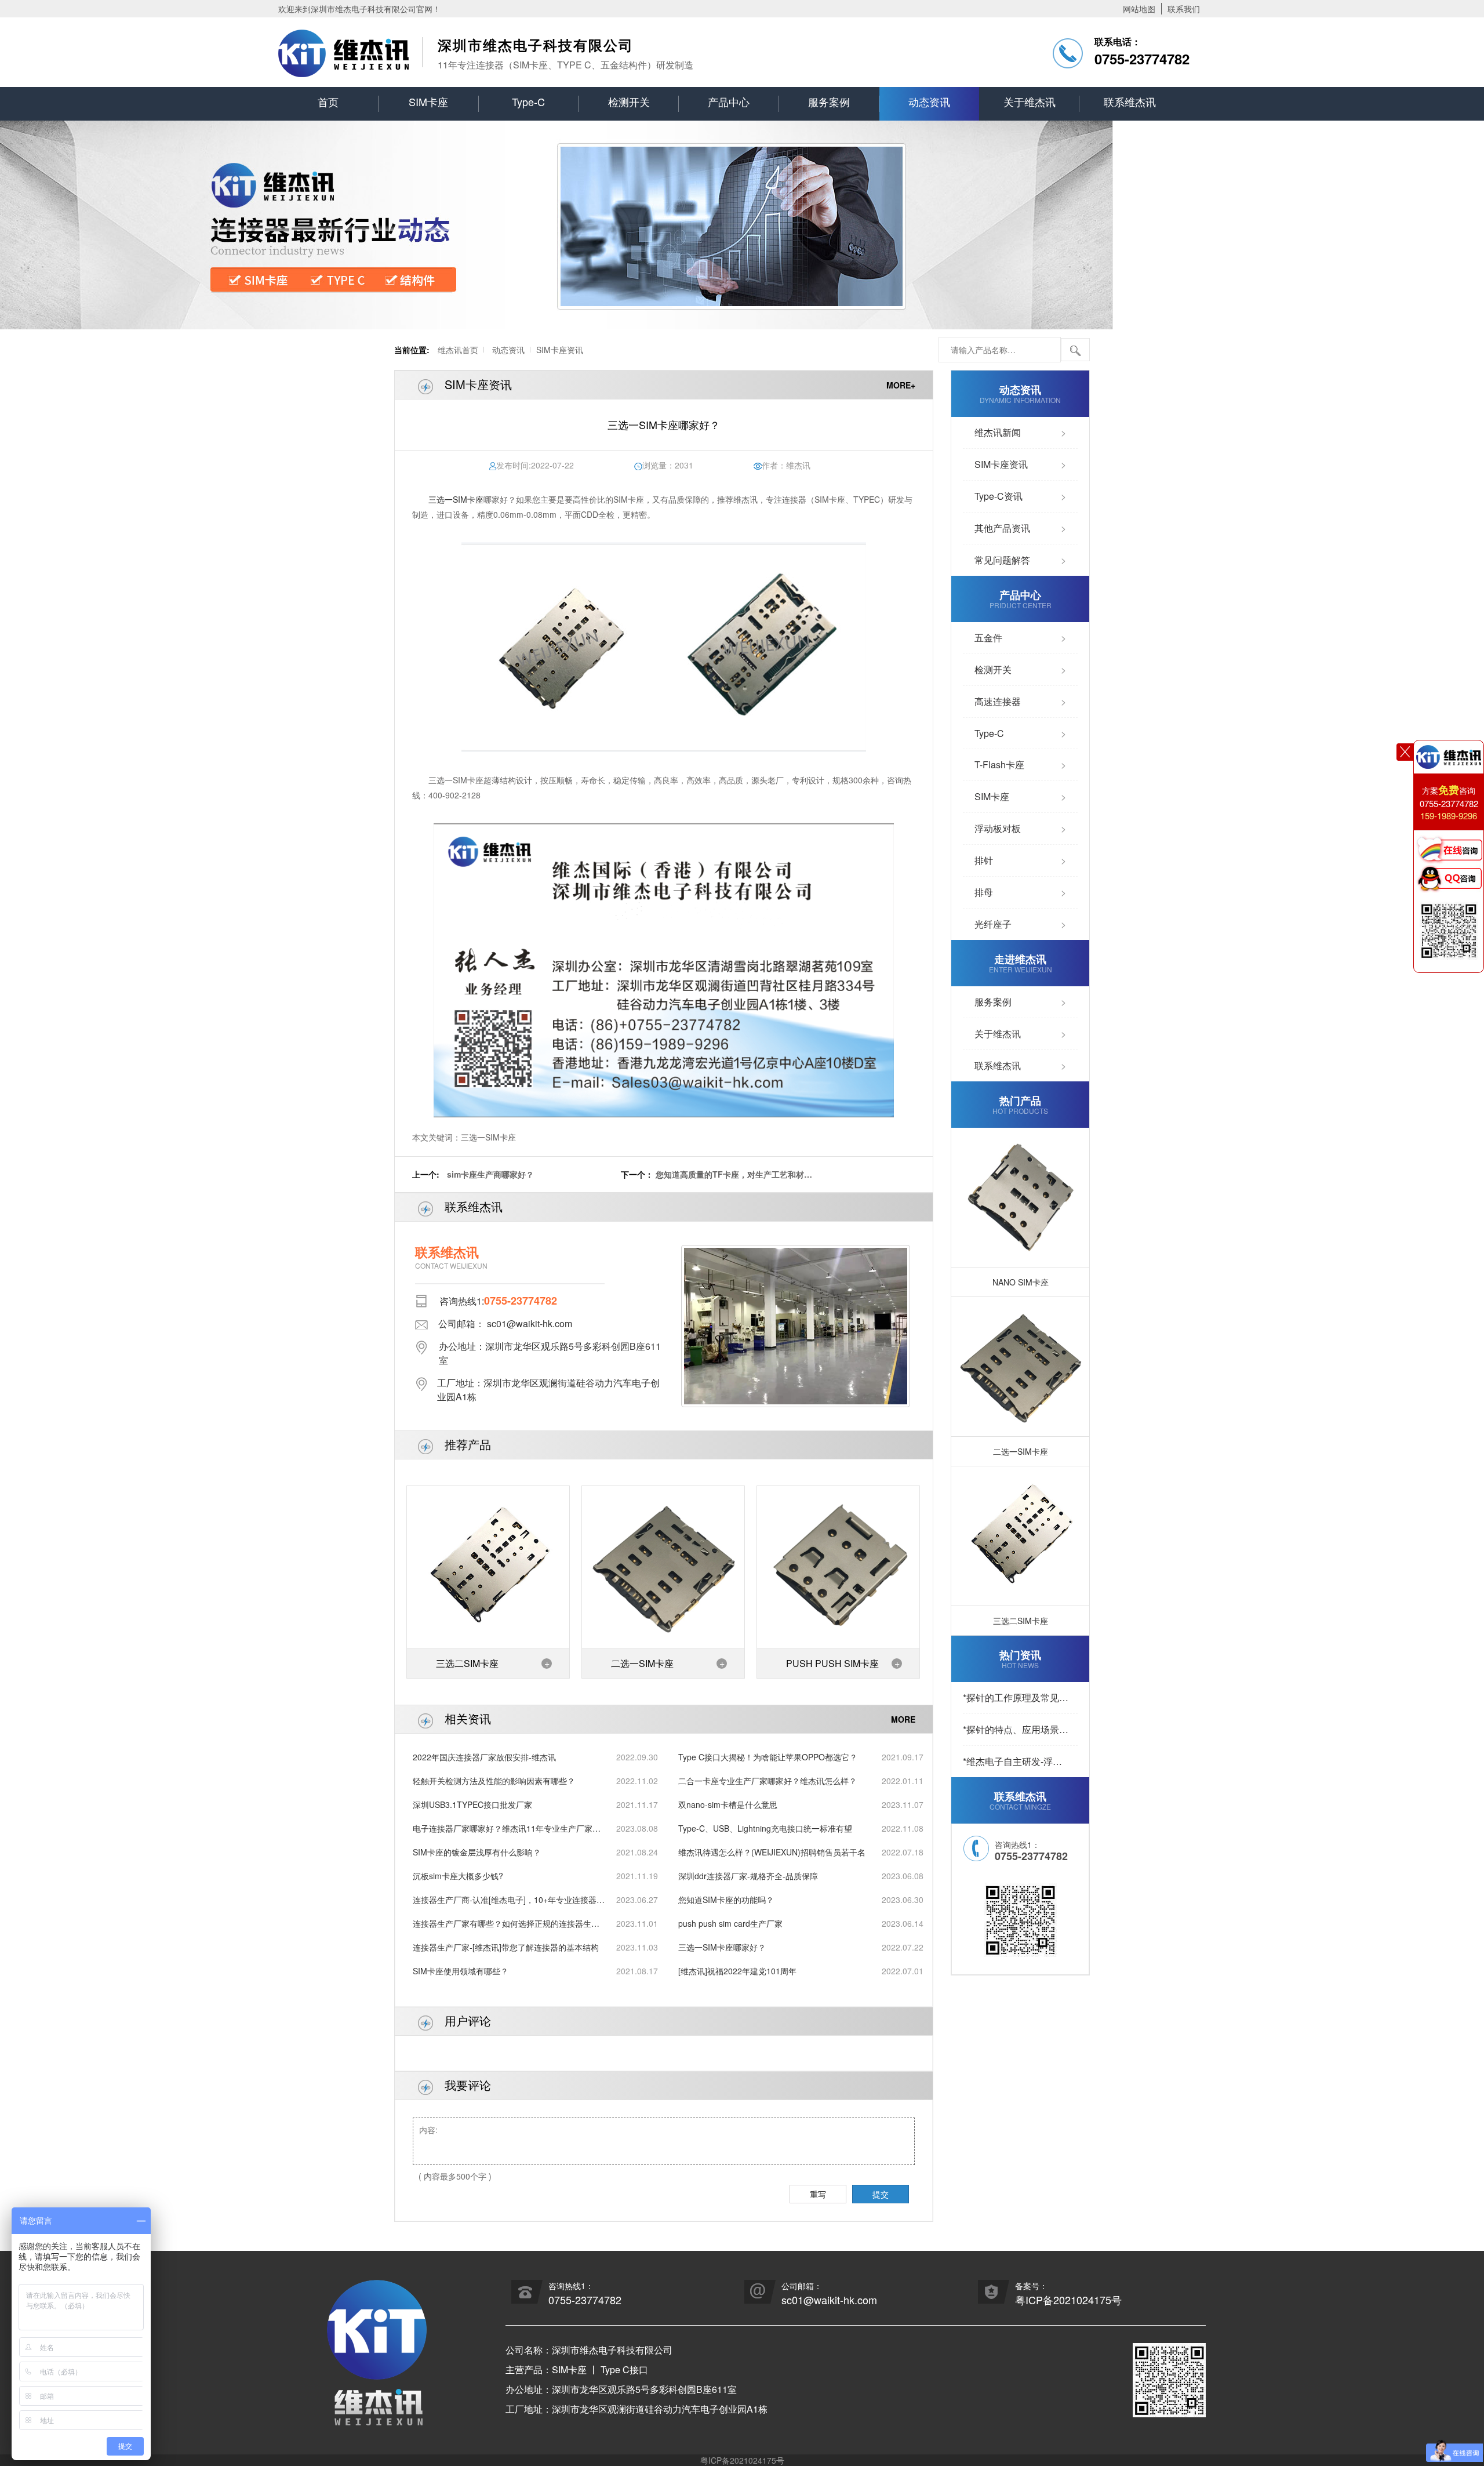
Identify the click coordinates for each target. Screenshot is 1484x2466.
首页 (328, 101)
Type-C (528, 101)
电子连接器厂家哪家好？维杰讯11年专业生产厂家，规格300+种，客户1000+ (507, 1828)
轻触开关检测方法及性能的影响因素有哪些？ (494, 1781)
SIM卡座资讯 (560, 350)
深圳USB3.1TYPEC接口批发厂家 (472, 1804)
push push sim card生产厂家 (730, 1923)
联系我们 (1184, 9)
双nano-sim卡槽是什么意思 (728, 1804)
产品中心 (729, 101)
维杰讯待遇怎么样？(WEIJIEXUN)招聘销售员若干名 (772, 1852)
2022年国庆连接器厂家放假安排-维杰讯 (484, 1757)
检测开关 (629, 101)
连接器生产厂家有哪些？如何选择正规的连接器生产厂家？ (506, 1924)
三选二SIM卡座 (467, 1663)
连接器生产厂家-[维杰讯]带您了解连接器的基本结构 (506, 1947)
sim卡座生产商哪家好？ (490, 1174)
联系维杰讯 (1130, 101)
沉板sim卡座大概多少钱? (458, 1876)
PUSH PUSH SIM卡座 (832, 1663)
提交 (881, 2194)
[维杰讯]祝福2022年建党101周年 (737, 1971)
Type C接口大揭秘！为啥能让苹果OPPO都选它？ (768, 1757)
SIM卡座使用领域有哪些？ (461, 1971)
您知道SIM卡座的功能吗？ (726, 1900)
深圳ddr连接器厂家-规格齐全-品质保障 (748, 1876)
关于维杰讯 (1030, 101)
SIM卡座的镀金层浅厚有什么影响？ (477, 1852)
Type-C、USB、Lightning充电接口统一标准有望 (765, 1828)
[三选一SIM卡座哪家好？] (664, 647)
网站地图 (1139, 9)
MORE (903, 1719)
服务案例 (829, 101)
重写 (818, 2194)
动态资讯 (929, 101)
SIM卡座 (428, 101)
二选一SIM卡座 (642, 1663)
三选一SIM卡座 (456, 499)
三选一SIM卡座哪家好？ (722, 1947)
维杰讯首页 (458, 350)
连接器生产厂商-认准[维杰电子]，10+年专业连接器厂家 (509, 1900)
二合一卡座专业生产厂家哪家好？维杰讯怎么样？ (768, 1781)
